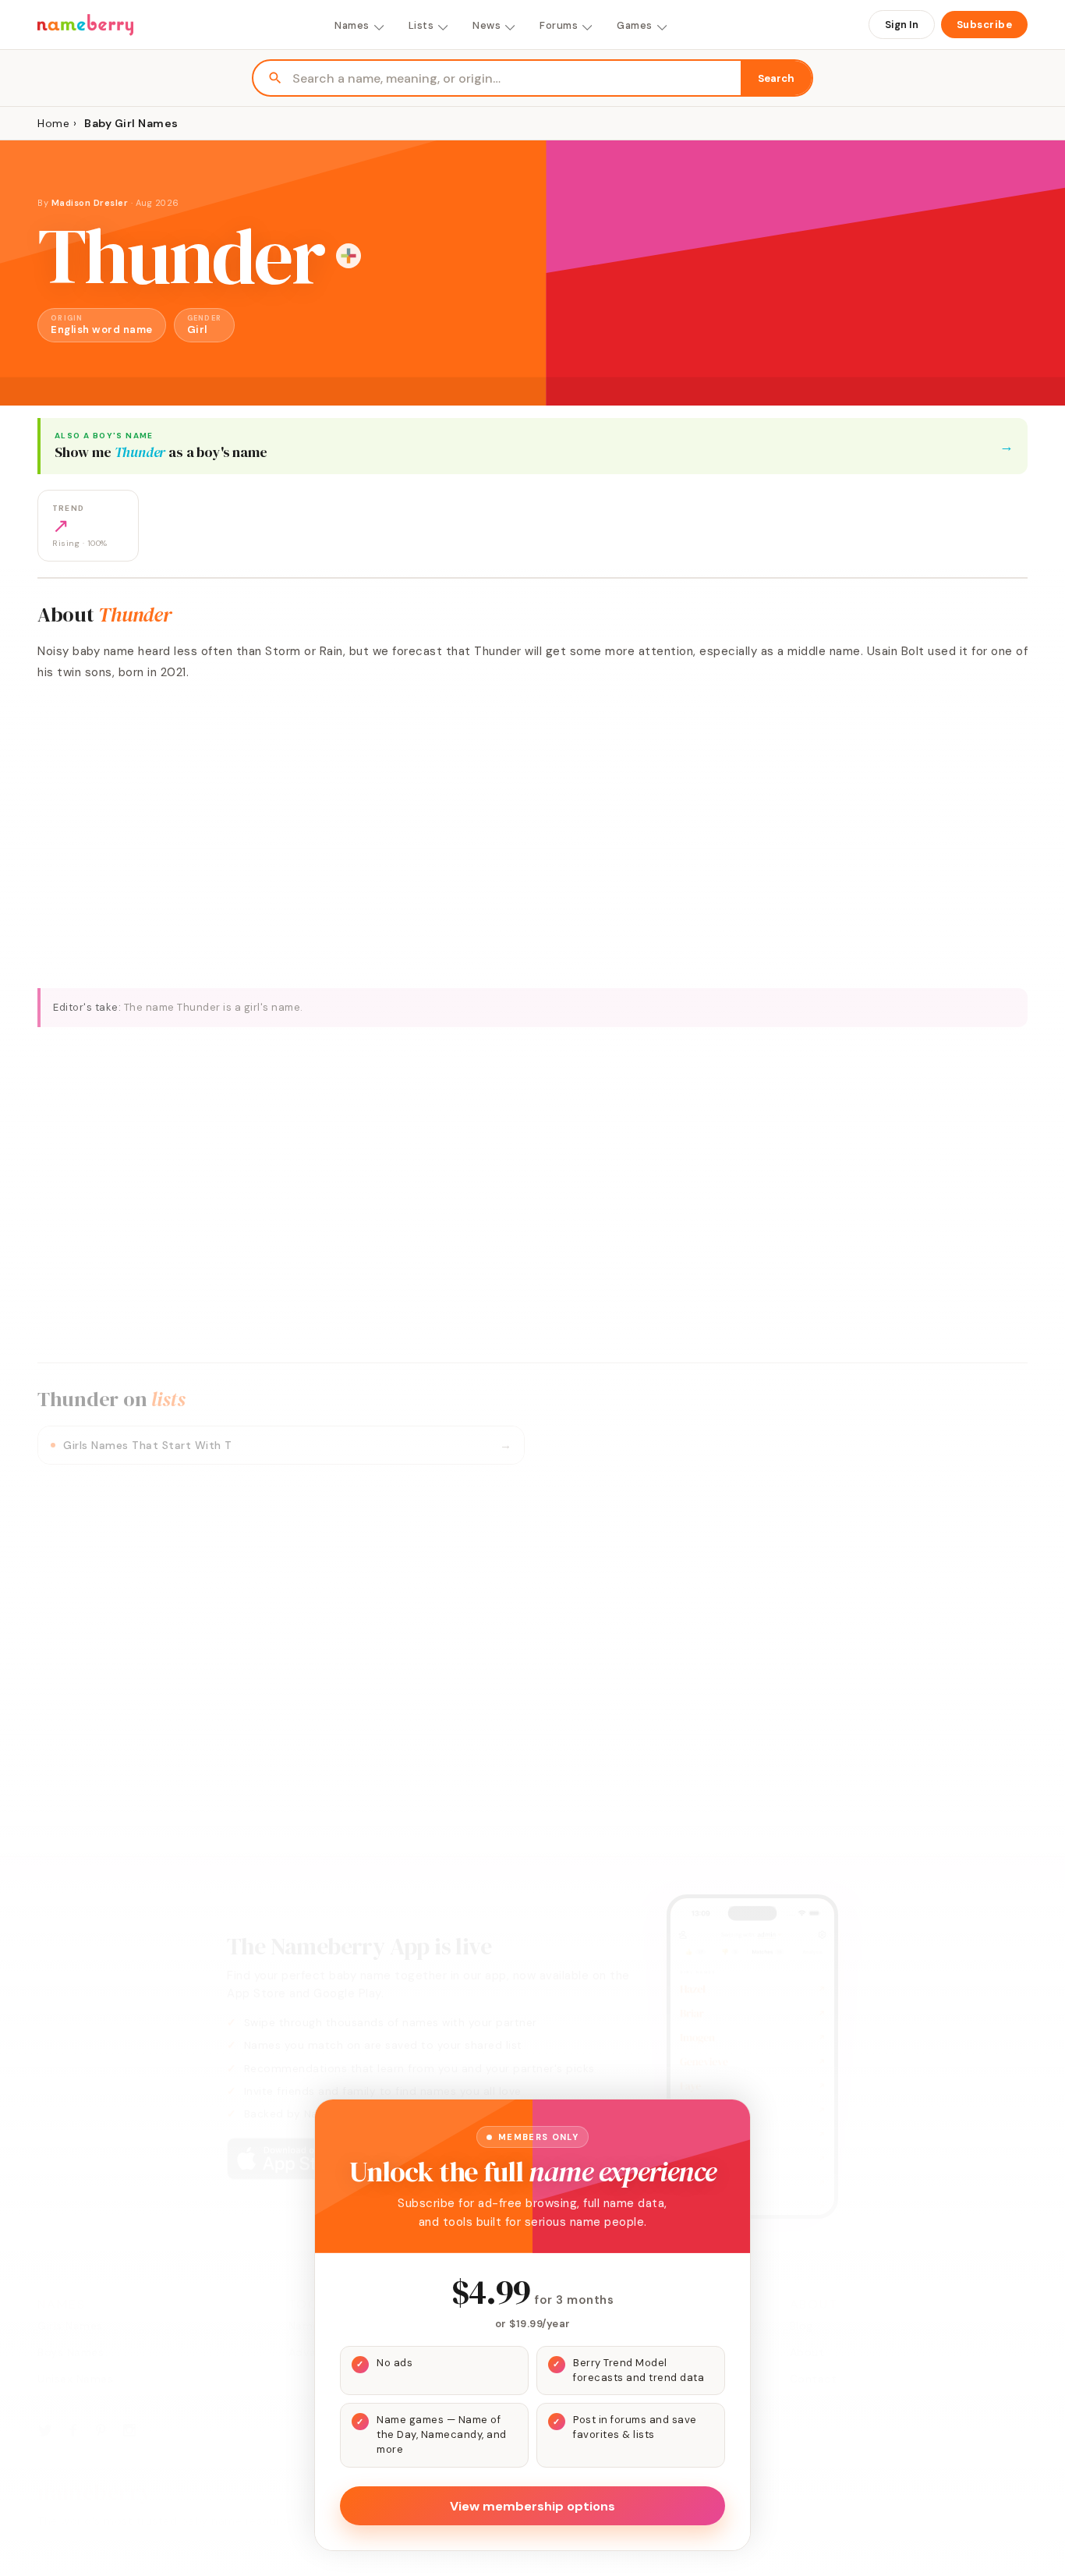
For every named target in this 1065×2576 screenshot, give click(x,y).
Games (635, 25)
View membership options (532, 2506)
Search (776, 78)
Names (352, 25)
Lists (421, 25)
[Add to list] (349, 256)
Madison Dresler (90, 203)
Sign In (902, 25)
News (487, 25)
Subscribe (985, 25)
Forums (559, 25)
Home (53, 123)
